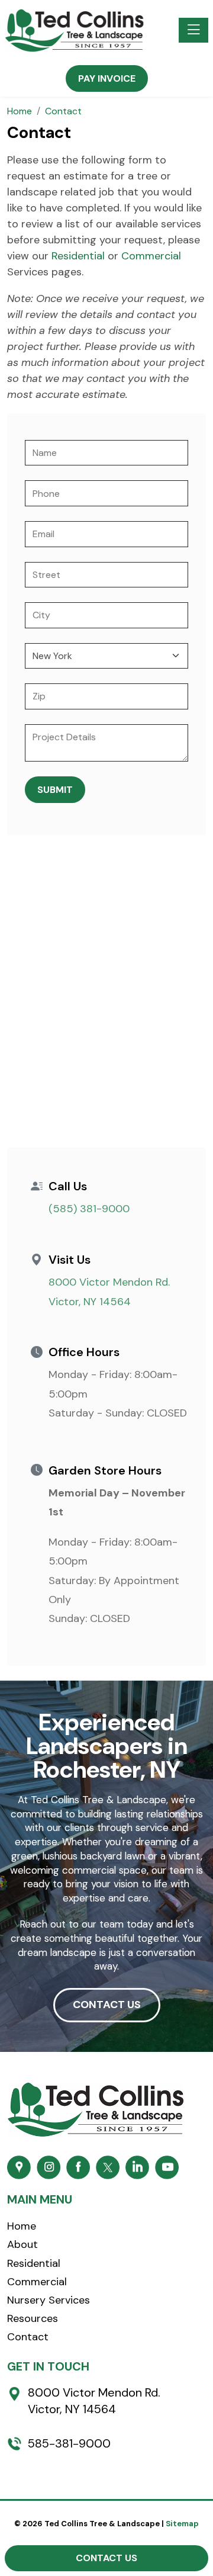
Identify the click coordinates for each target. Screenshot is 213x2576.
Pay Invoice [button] (107, 78)
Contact (28, 2337)
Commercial (151, 256)
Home (22, 2226)
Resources (33, 2318)
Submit (55, 790)
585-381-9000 (69, 2443)
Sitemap (182, 2524)
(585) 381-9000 (89, 1209)
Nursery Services (49, 2300)
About (22, 2244)
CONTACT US (107, 2005)
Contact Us (106, 2558)
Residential (78, 256)
